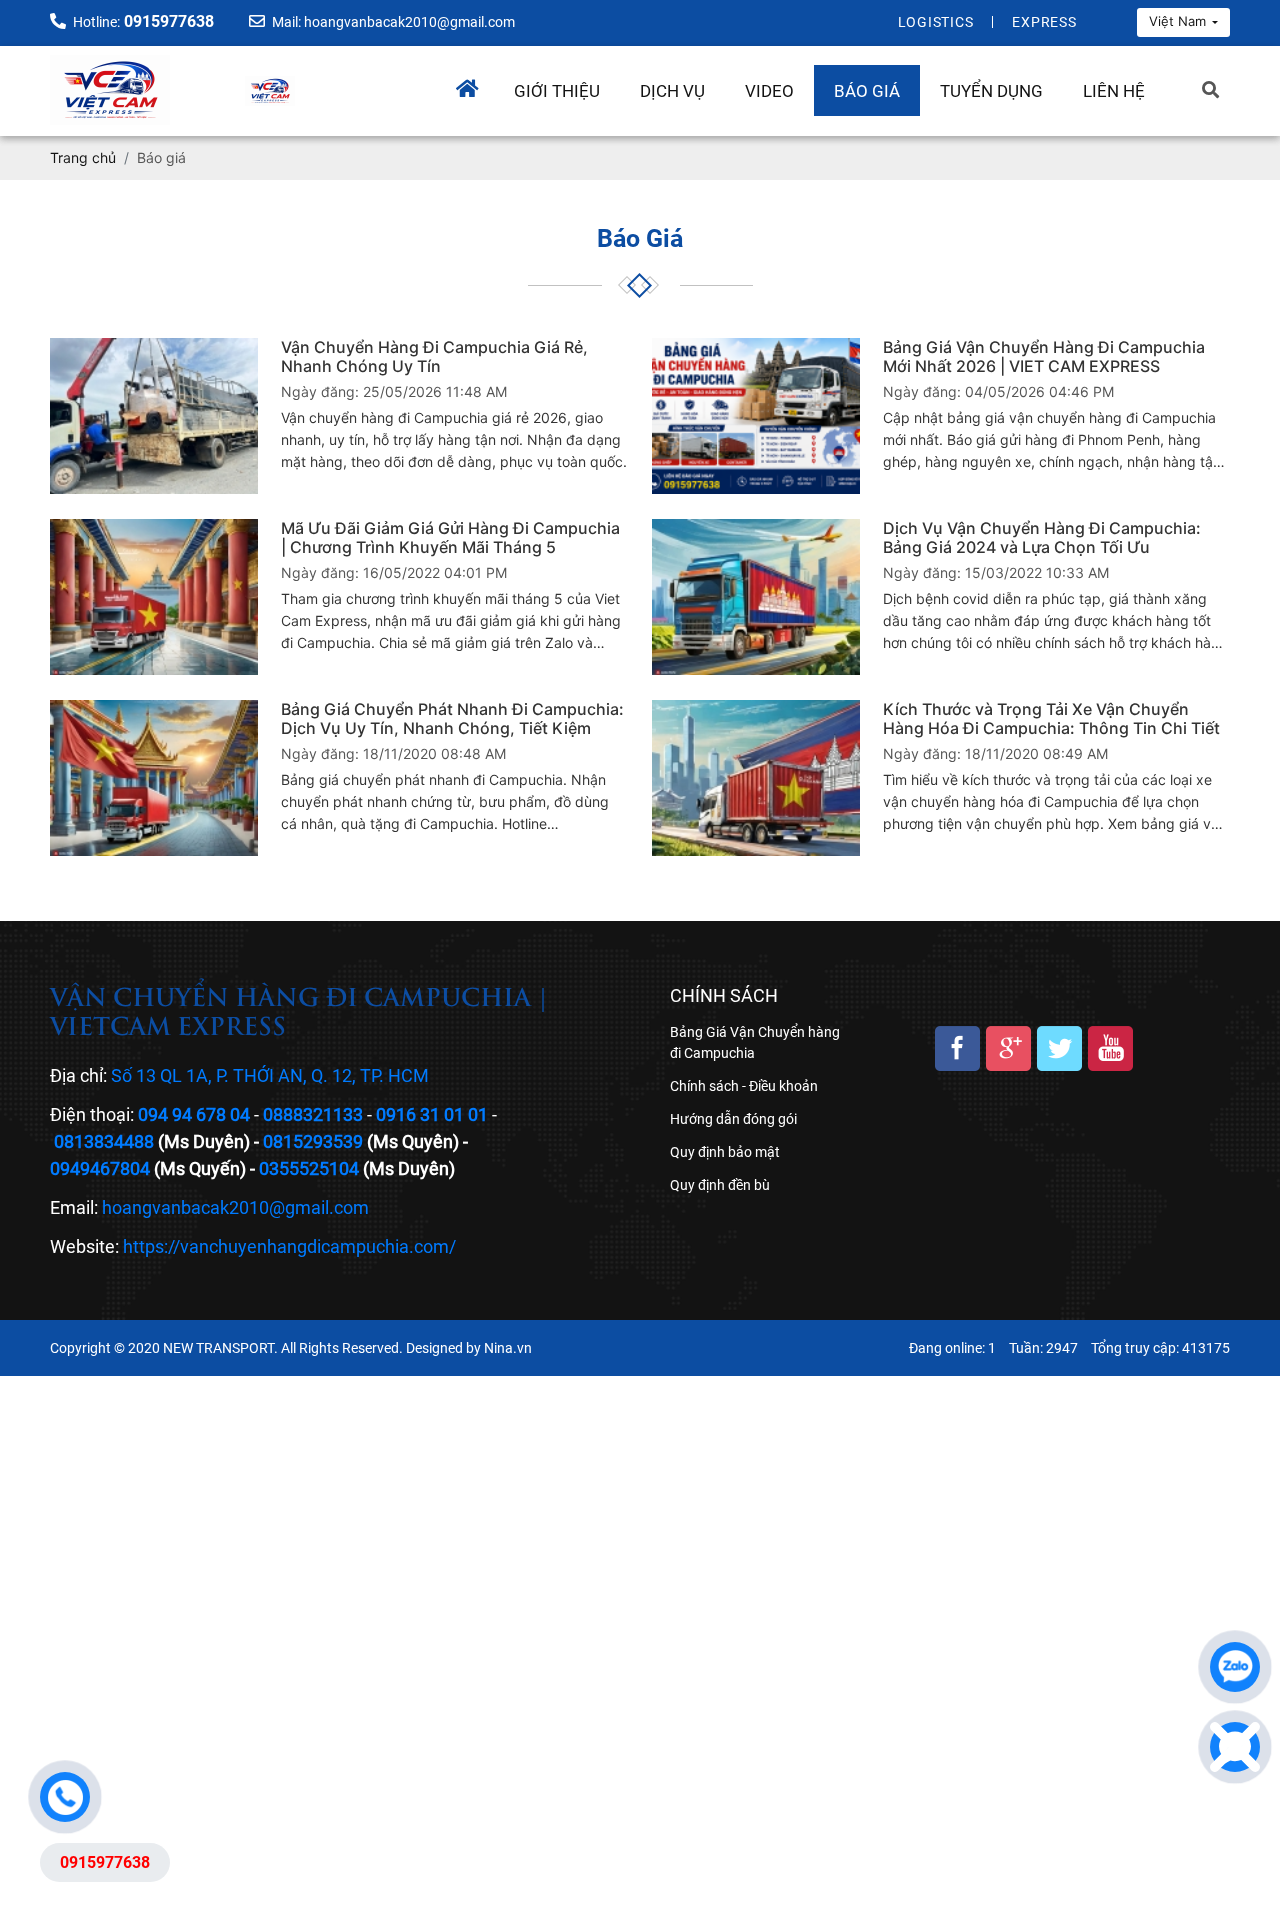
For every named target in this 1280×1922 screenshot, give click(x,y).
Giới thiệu (557, 91)
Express (1044, 22)
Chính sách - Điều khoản (744, 1086)
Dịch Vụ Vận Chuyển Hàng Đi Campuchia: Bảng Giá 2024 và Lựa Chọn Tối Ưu (1042, 538)
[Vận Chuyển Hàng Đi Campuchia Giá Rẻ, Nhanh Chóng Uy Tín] (154, 416)
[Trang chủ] (475, 83)
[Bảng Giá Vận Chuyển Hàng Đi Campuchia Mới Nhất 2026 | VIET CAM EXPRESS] (756, 416)
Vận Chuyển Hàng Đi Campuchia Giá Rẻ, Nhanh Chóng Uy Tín (434, 357)
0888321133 (313, 1114)
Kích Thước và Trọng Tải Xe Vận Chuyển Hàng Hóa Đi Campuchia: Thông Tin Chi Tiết (1051, 719)
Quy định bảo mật (725, 1152)
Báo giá (867, 91)
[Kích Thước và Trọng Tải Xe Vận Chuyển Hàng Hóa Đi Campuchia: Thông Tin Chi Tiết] (756, 778)
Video (769, 91)
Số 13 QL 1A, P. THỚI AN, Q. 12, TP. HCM (270, 1075)
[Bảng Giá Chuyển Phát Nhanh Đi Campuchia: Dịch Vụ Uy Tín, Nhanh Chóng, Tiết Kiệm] (154, 778)
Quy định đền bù (720, 1185)
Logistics (936, 22)
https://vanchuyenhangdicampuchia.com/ (289, 1246)
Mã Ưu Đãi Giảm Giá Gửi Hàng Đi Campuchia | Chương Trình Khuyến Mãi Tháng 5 (450, 538)
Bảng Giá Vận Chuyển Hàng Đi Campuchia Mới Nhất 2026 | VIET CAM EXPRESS (1044, 357)
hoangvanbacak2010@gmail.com (235, 1207)
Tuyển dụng (991, 91)
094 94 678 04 (194, 1114)
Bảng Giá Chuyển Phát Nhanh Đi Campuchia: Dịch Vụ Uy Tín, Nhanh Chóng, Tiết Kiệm (452, 719)
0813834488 (104, 1141)
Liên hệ (1114, 91)
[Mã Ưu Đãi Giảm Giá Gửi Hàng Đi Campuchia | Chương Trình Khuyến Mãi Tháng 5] (154, 597)
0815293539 (313, 1141)
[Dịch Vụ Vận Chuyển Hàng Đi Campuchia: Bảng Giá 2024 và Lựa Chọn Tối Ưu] (756, 597)
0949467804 (100, 1168)
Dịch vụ (672, 91)
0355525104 (309, 1168)
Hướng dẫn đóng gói (733, 1119)
